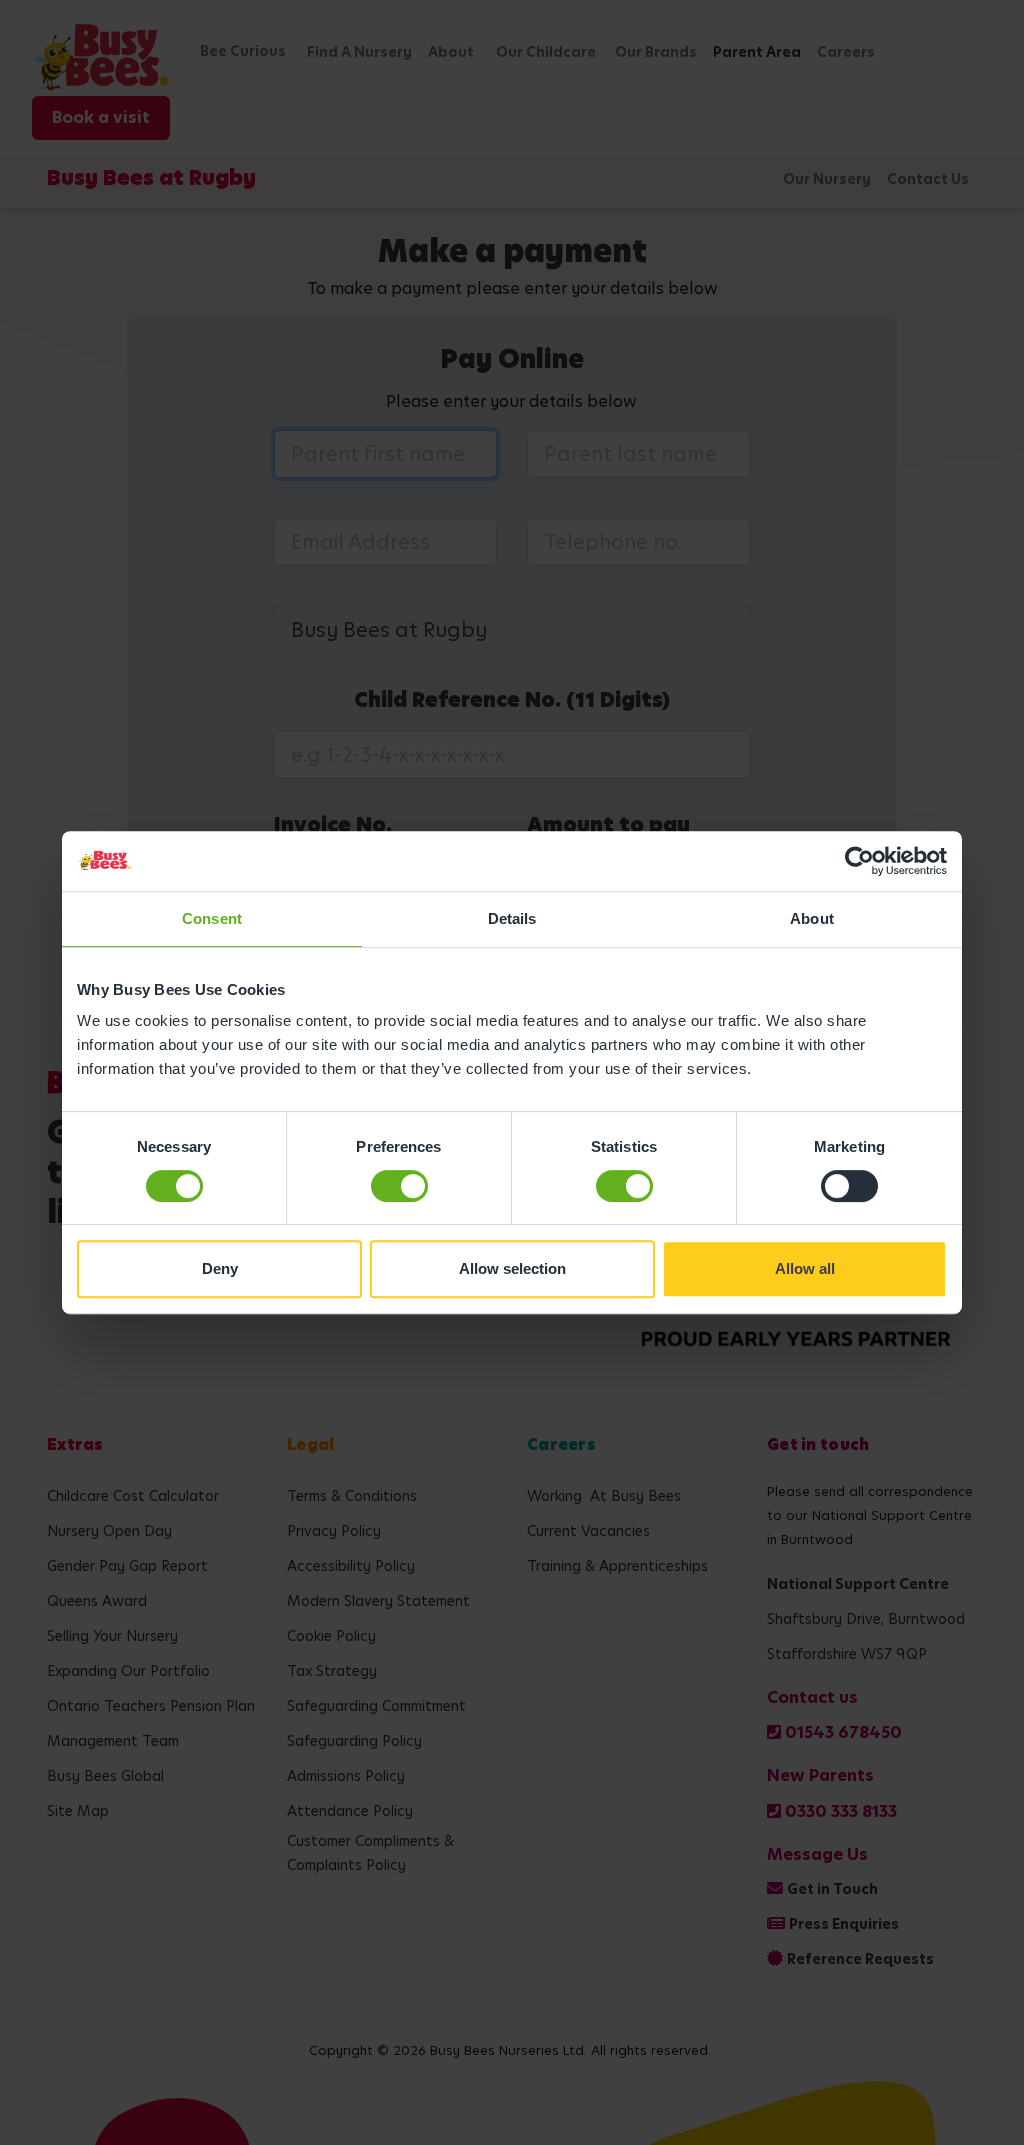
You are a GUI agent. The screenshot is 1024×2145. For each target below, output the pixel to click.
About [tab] (812, 918)
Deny (220, 1268)
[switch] (399, 1186)
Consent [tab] (212, 918)
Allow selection (512, 1268)
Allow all (805, 1268)
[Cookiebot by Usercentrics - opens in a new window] (859, 861)
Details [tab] (512, 918)
